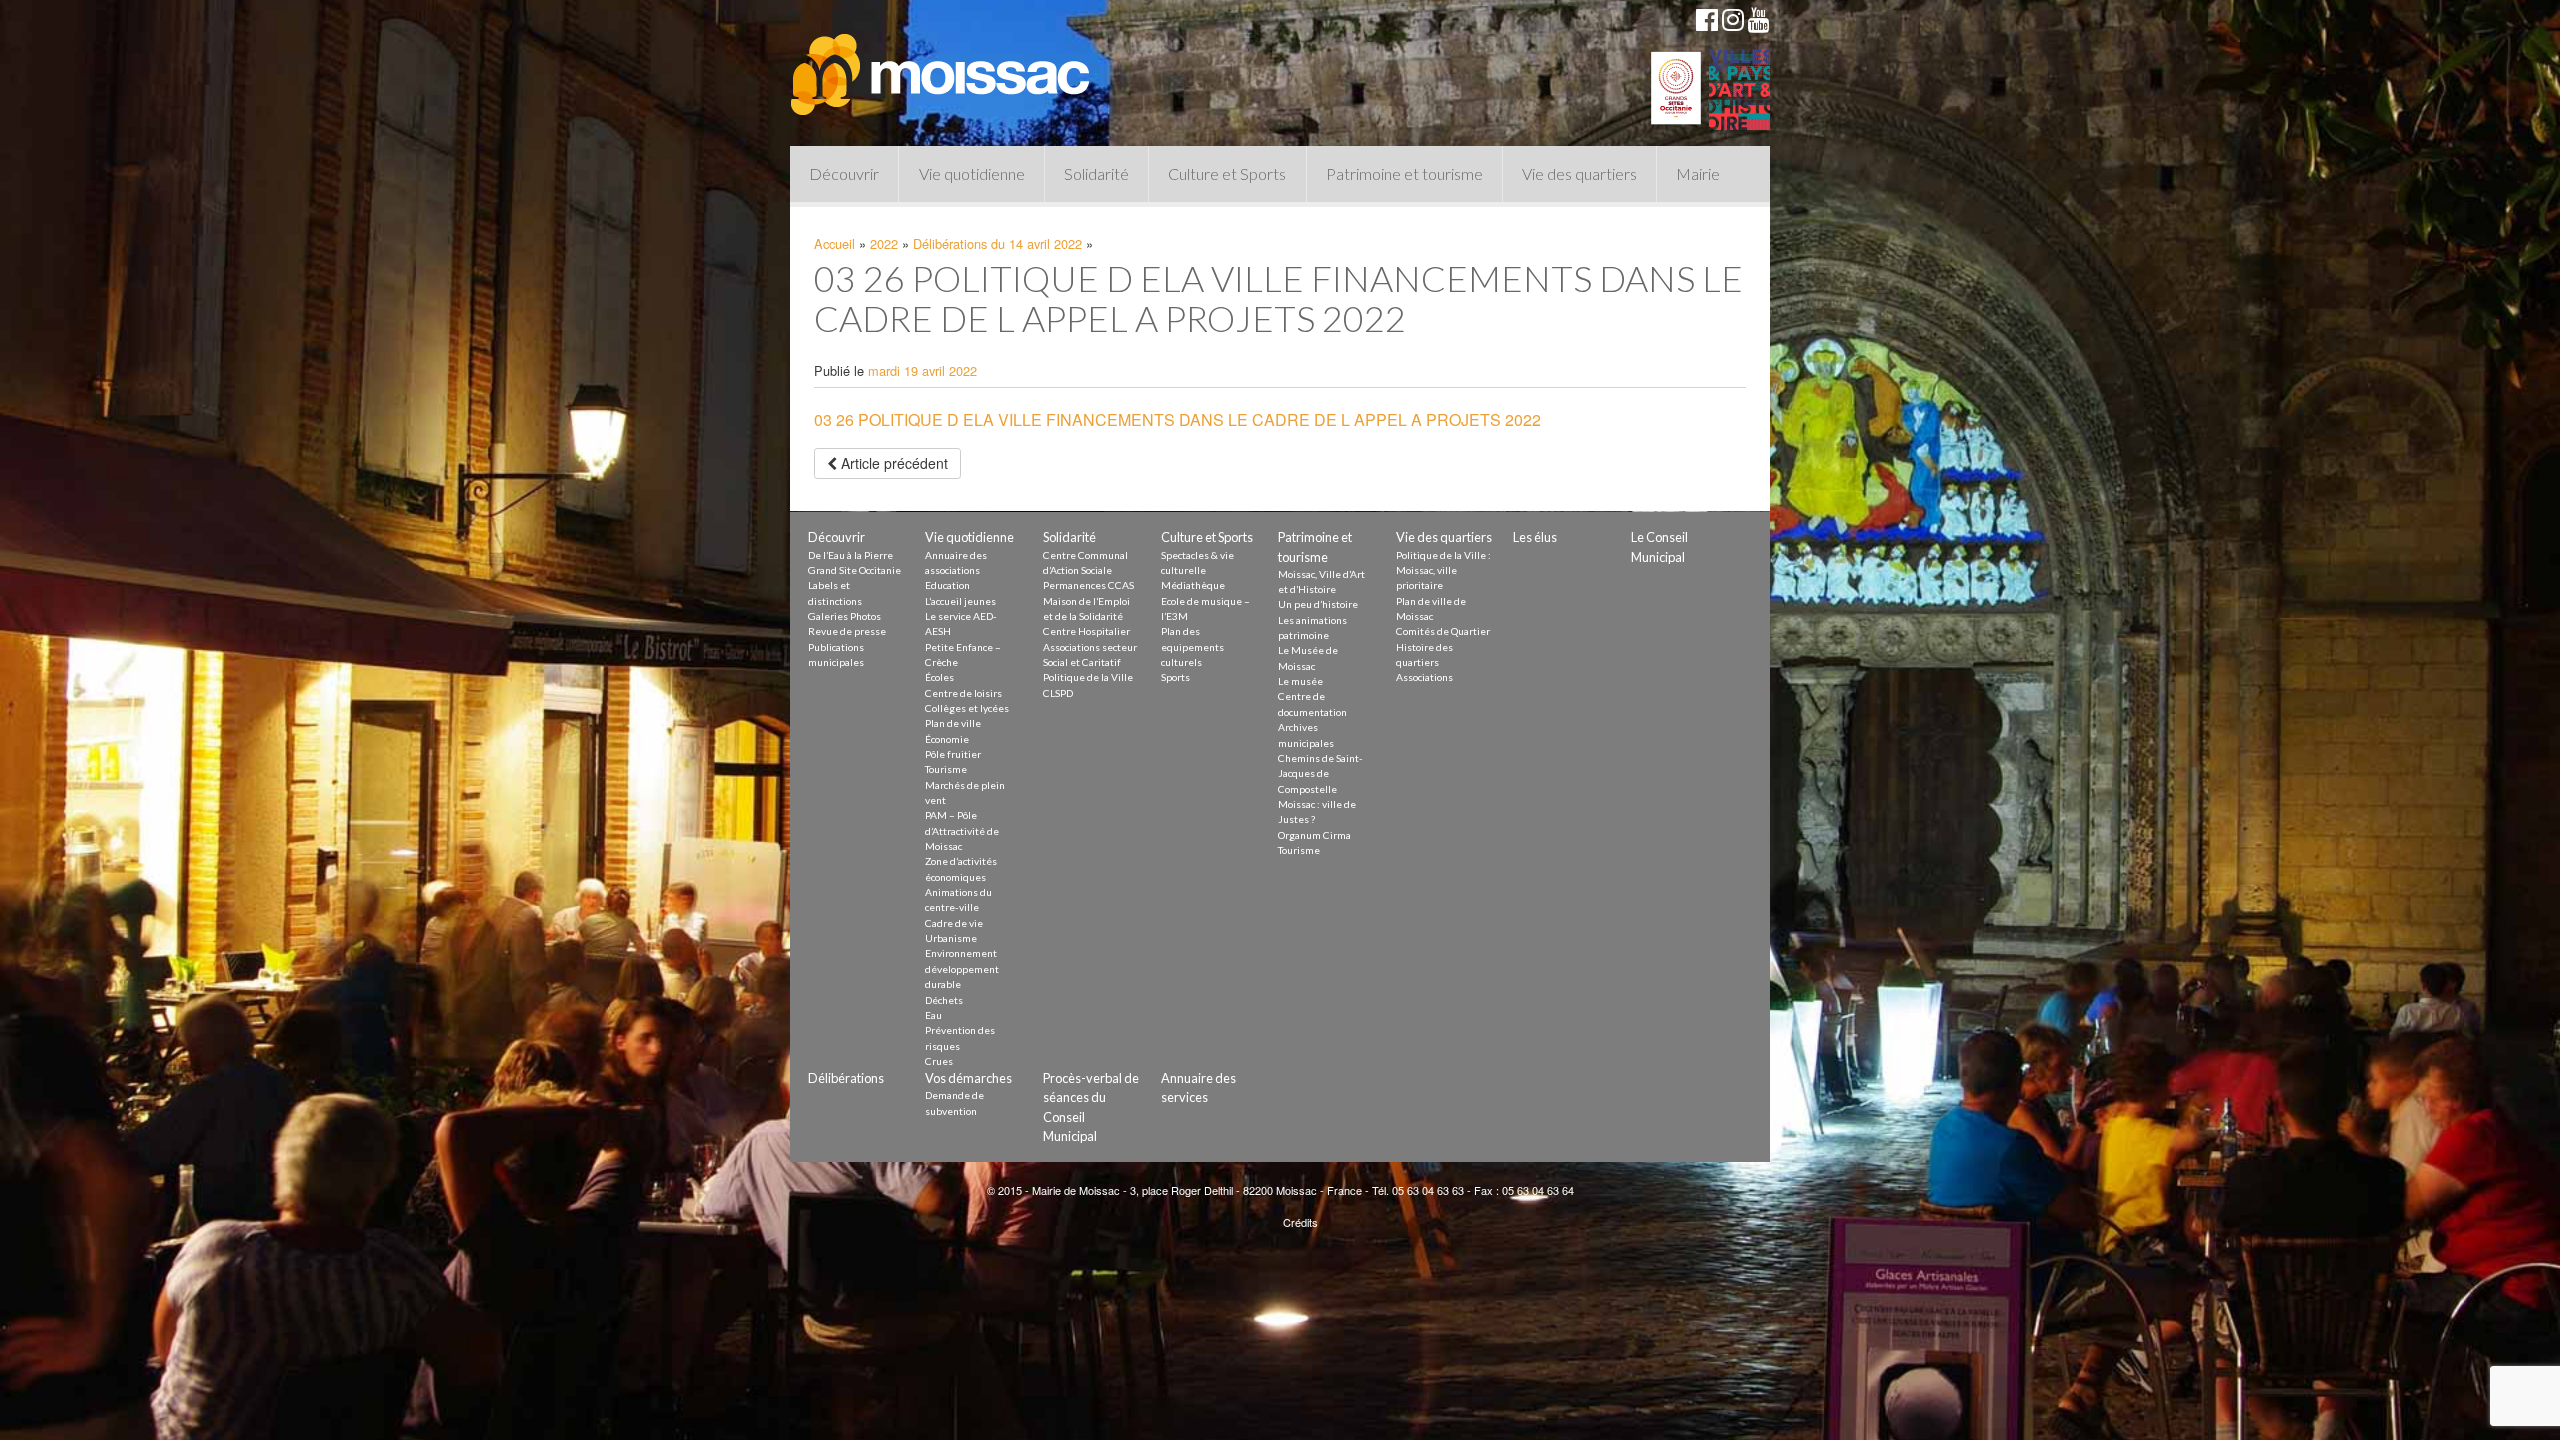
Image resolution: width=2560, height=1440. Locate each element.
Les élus (1535, 537)
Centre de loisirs (963, 693)
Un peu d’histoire (1318, 604)
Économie (947, 739)
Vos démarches (968, 1078)
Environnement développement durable (962, 968)
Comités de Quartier (1443, 631)
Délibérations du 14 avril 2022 (997, 243)
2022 (884, 243)
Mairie (1698, 173)
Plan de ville (953, 723)
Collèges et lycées (967, 708)
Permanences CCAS (1088, 585)
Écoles (939, 677)
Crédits (1300, 1222)
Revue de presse (847, 631)
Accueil (834, 243)
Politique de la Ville (1088, 677)
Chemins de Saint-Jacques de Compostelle (1320, 773)
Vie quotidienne (972, 173)
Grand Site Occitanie (854, 570)
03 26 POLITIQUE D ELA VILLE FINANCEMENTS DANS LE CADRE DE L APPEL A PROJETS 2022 (1177, 419)
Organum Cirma (1314, 835)
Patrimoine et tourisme (1404, 173)
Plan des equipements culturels (1192, 646)
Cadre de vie (954, 923)
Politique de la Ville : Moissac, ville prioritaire (1443, 570)
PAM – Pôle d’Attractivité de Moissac (962, 830)
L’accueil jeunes (960, 601)
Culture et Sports (1227, 173)
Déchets (944, 1000)
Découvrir (844, 173)
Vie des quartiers (1579, 173)
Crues (939, 1061)
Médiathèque (1193, 585)
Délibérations (846, 1078)
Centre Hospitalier (1086, 631)
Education (947, 585)
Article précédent (892, 463)
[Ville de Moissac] (942, 65)
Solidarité (1096, 173)
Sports (1175, 677)
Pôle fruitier (953, 754)
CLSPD (1058, 693)
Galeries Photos (844, 616)
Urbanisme (951, 938)
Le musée (1300, 681)
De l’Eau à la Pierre (850, 555)
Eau (933, 1015)
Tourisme (946, 769)
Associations (1424, 677)
